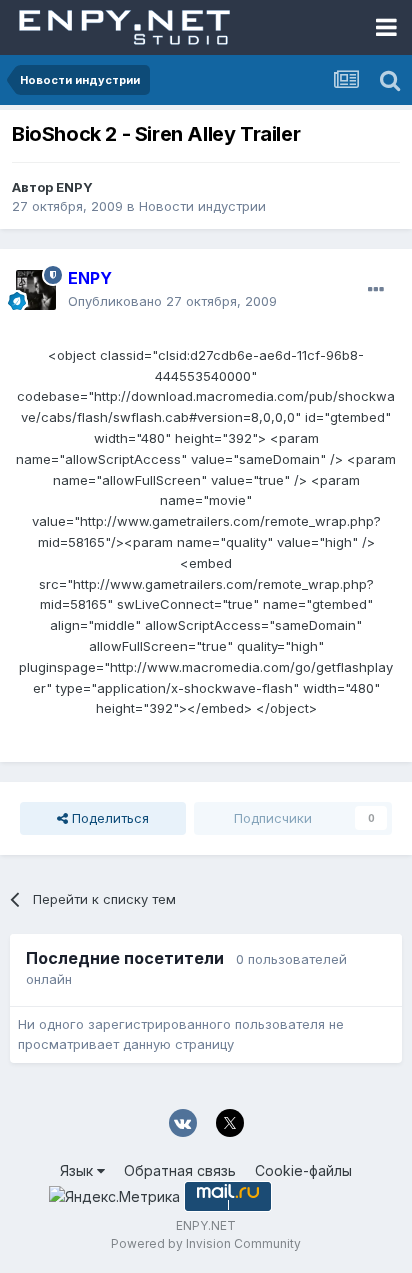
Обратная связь (180, 1170)
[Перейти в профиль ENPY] (36, 290)
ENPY (74, 187)
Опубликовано (172, 301)
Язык (78, 1170)
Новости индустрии (202, 206)
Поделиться (108, 818)
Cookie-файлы (303, 1170)
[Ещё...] (376, 290)
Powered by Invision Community (206, 1243)
